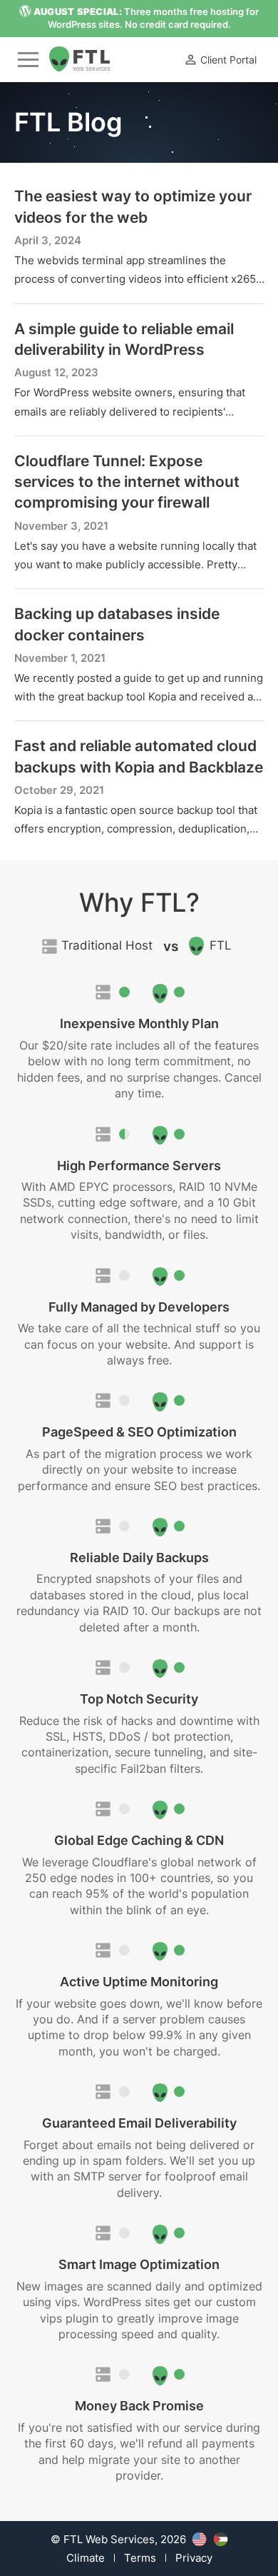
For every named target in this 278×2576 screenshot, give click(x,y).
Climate (86, 2558)
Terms (140, 2558)
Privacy (194, 2558)
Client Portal (228, 60)
